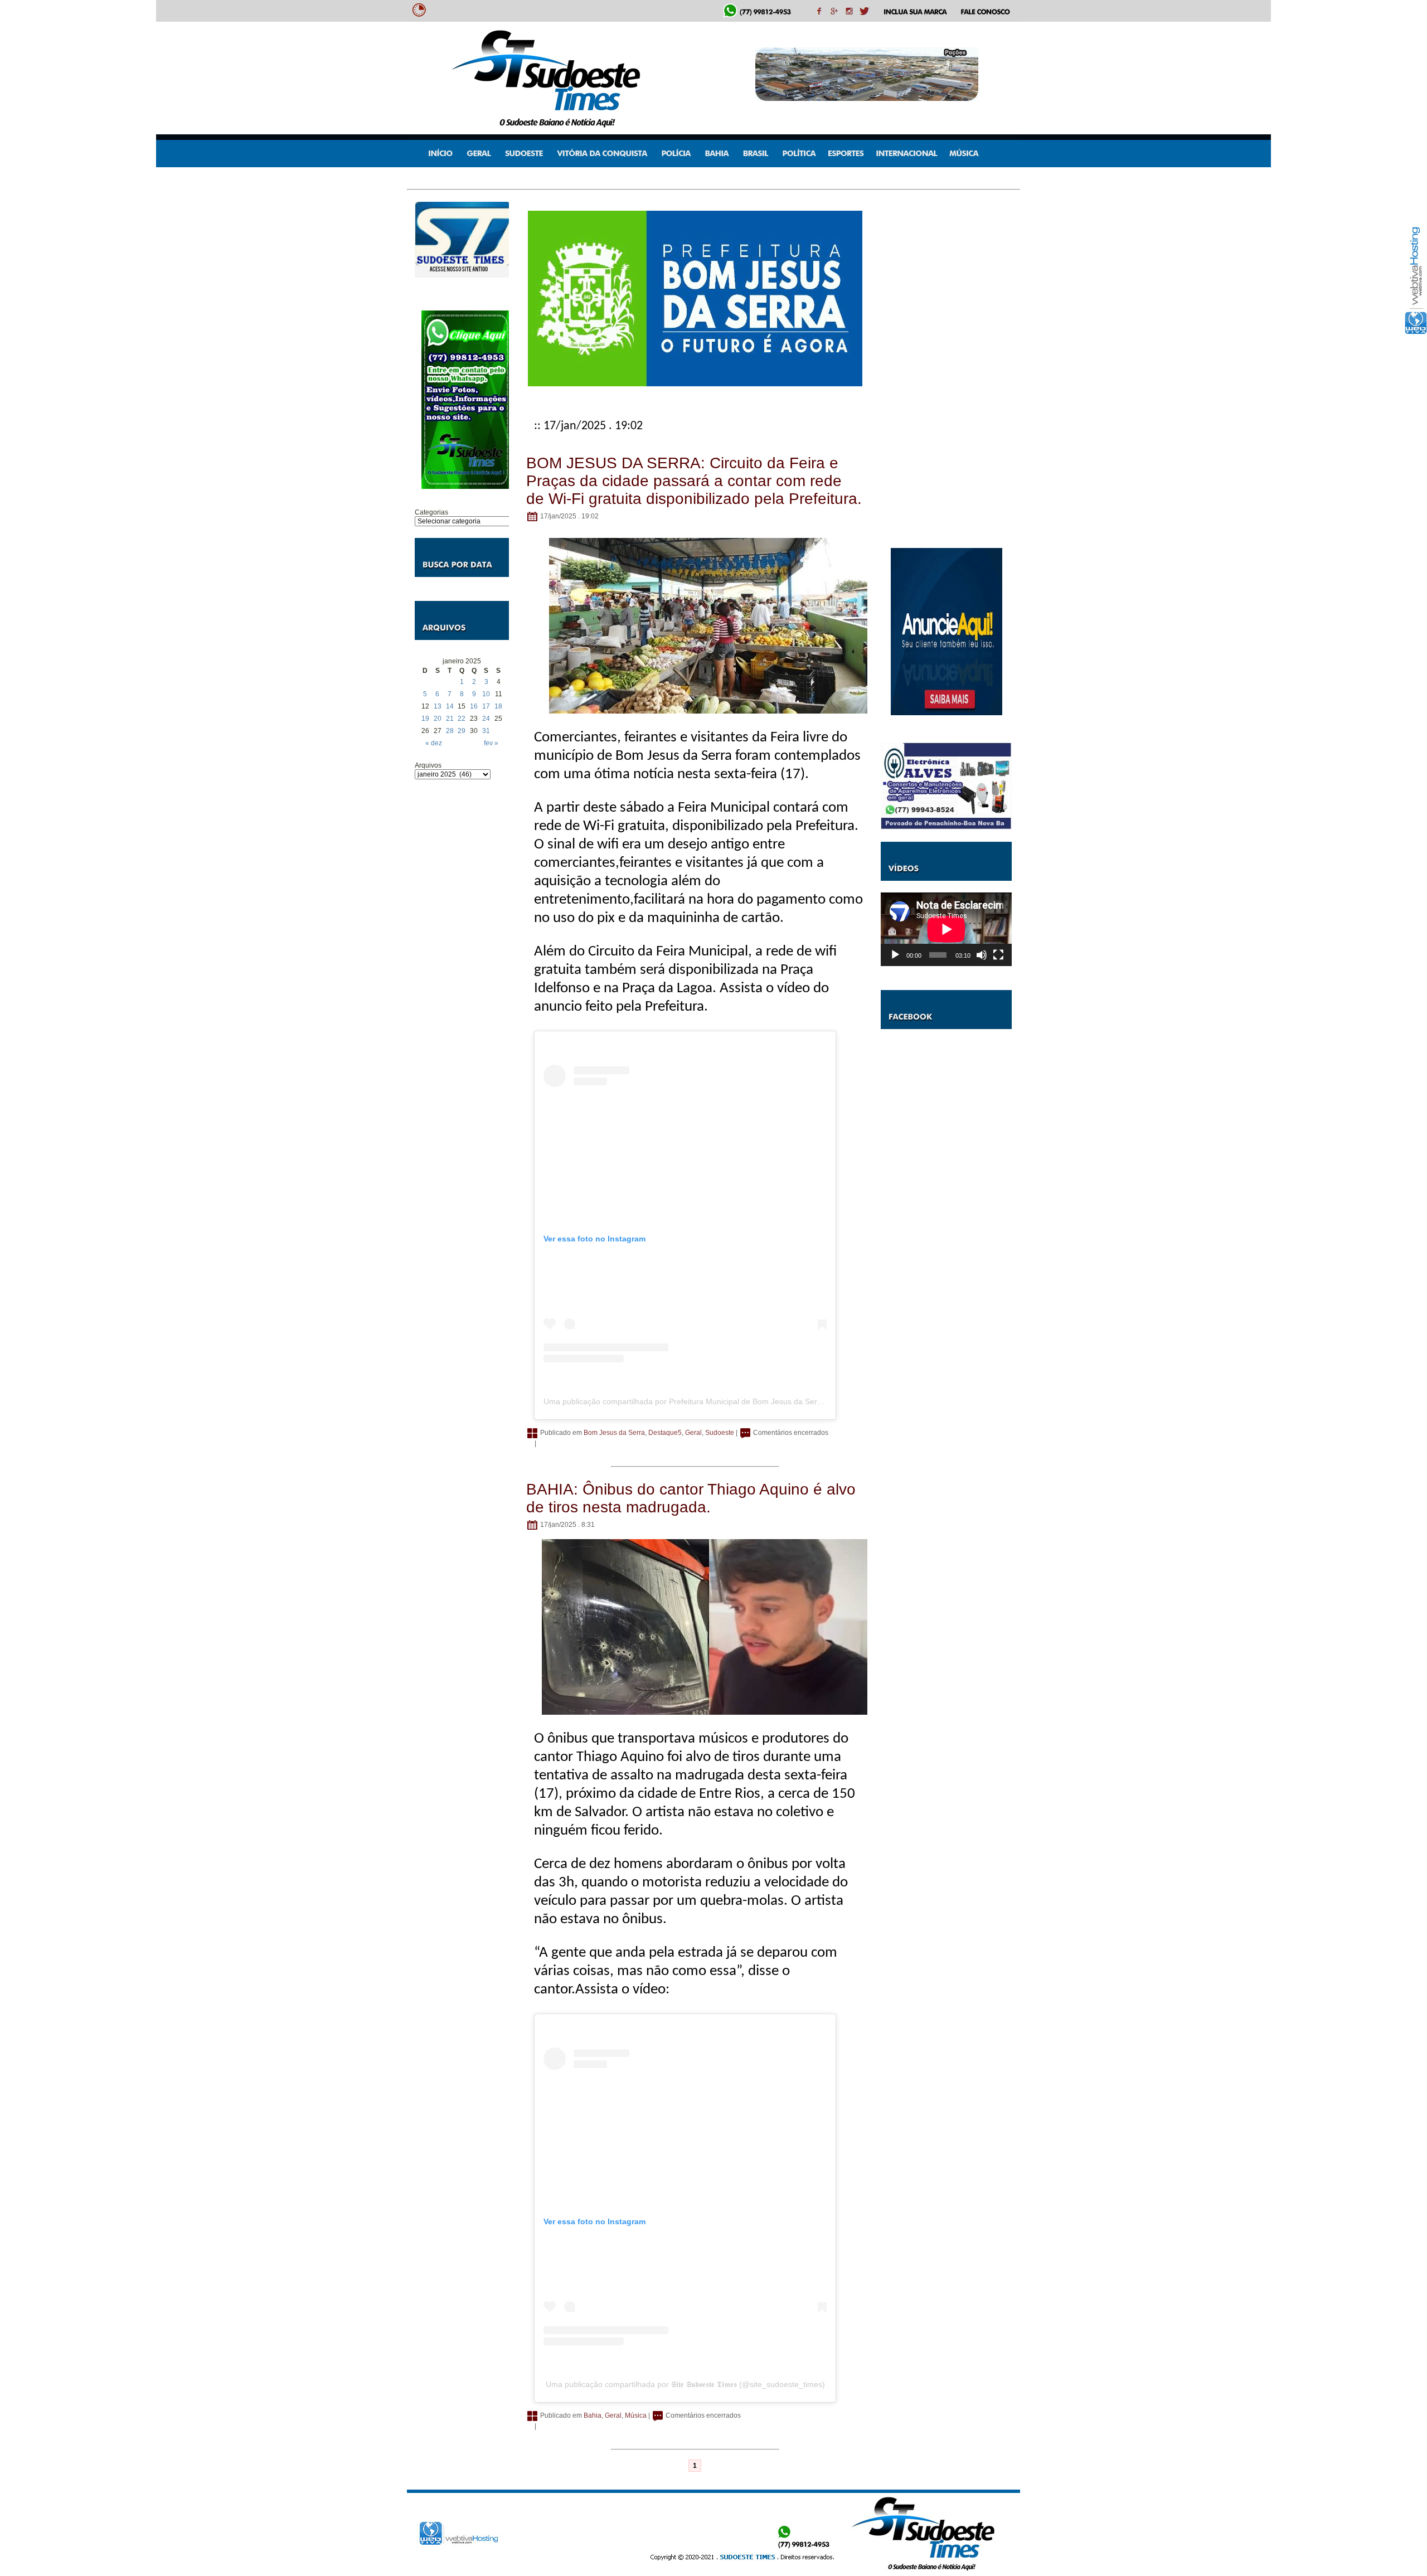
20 (438, 719)
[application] (946, 929)
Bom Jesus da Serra (614, 1433)
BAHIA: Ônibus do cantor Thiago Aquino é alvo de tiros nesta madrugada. (691, 1498)
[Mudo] (982, 955)
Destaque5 (665, 1433)
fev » (491, 743)
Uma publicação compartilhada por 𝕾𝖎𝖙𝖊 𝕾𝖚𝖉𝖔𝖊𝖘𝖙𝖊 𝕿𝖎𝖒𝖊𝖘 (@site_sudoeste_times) (685, 2384)
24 (486, 719)
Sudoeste (720, 1433)
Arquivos (428, 765)
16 (474, 706)
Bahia (593, 2415)
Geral (693, 1433)
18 (498, 706)
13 (438, 706)
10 (486, 694)
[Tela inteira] (998, 955)
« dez (434, 743)
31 (486, 731)
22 (462, 719)
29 (462, 731)
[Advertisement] (462, 958)
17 (486, 706)
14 (450, 706)
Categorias (431, 512)
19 (425, 719)
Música (636, 2415)
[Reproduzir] (895, 955)
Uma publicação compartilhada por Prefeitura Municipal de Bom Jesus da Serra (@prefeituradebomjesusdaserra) (744, 1401)
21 (450, 719)
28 (450, 731)
